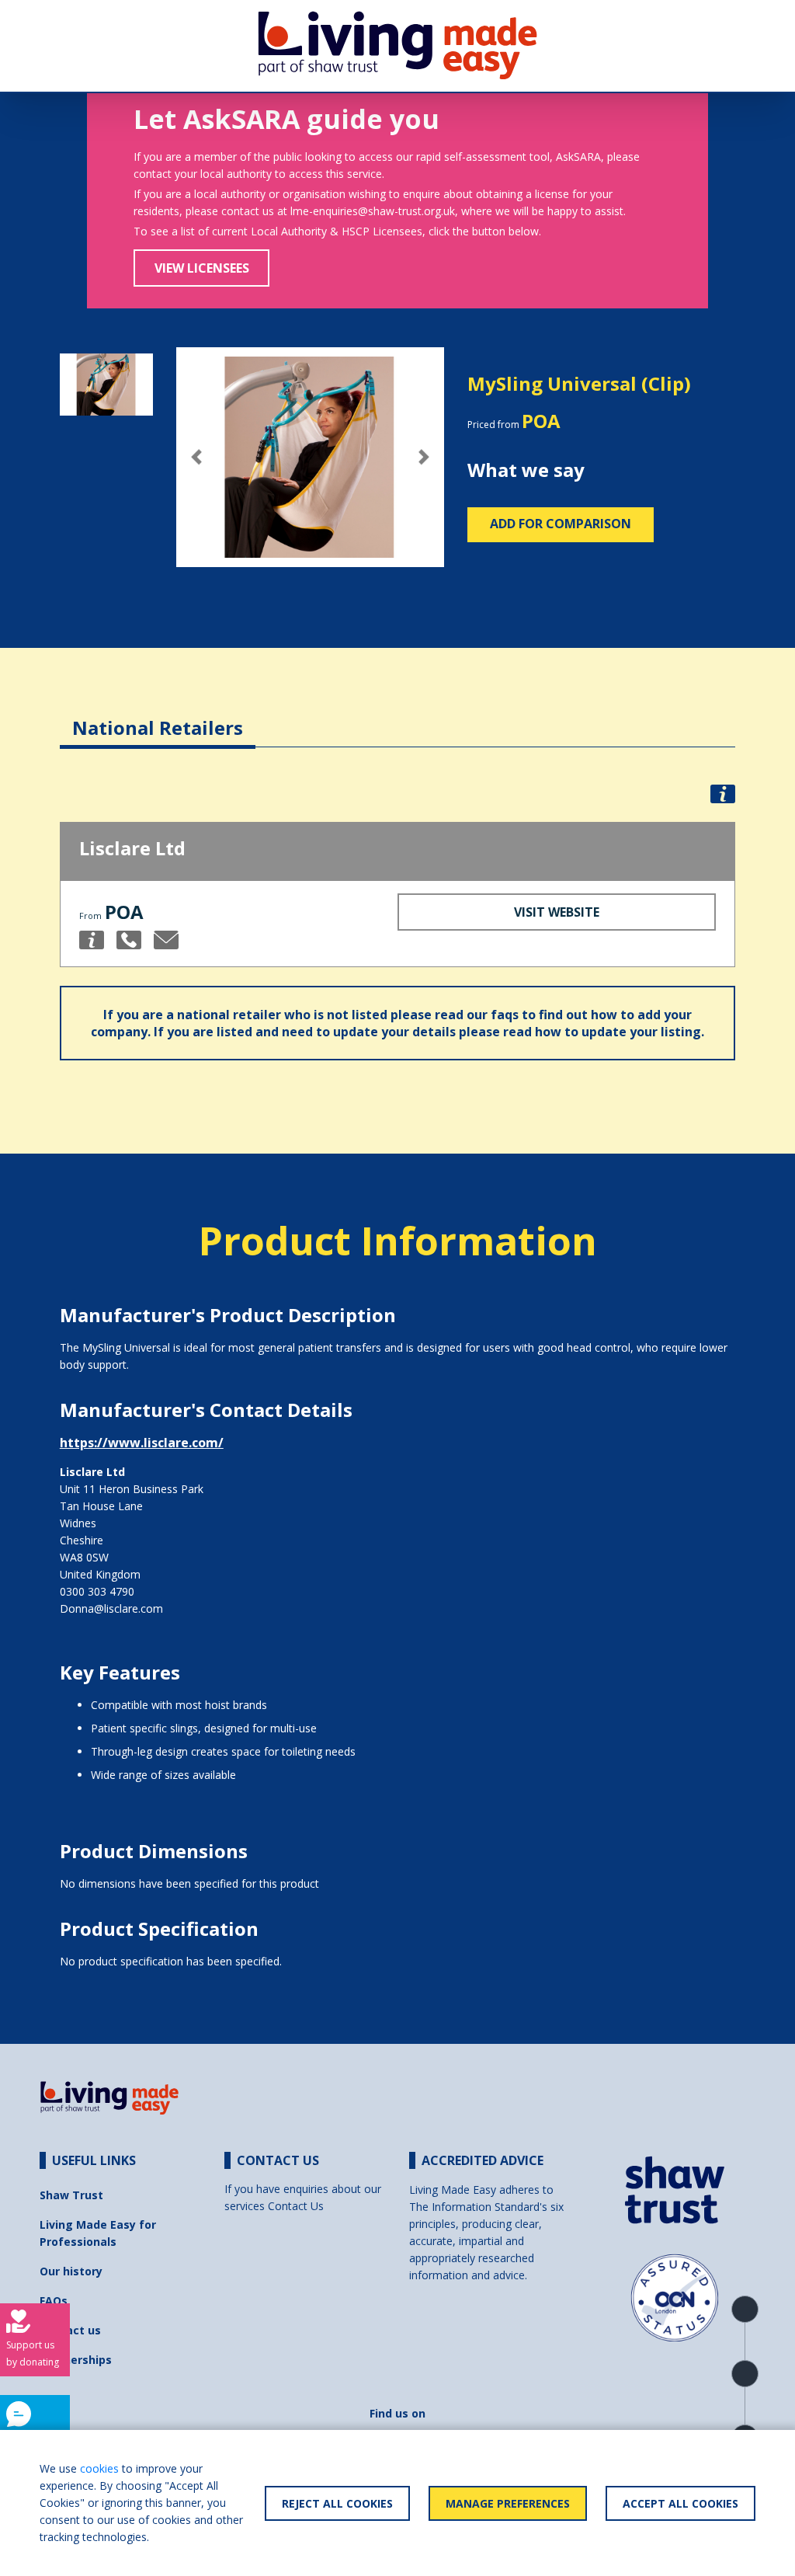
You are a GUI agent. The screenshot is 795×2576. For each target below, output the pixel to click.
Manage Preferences (508, 2503)
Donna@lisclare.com (111, 1608)
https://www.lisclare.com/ (142, 1443)
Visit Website (557, 912)
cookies (99, 2468)
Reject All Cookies (337, 2503)
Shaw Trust (71, 2195)
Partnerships (76, 2360)
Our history (71, 2271)
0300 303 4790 (97, 1591)
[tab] (158, 716)
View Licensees (202, 268)
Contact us (70, 2330)
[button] (196, 458)
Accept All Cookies (680, 2503)
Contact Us (296, 2206)
